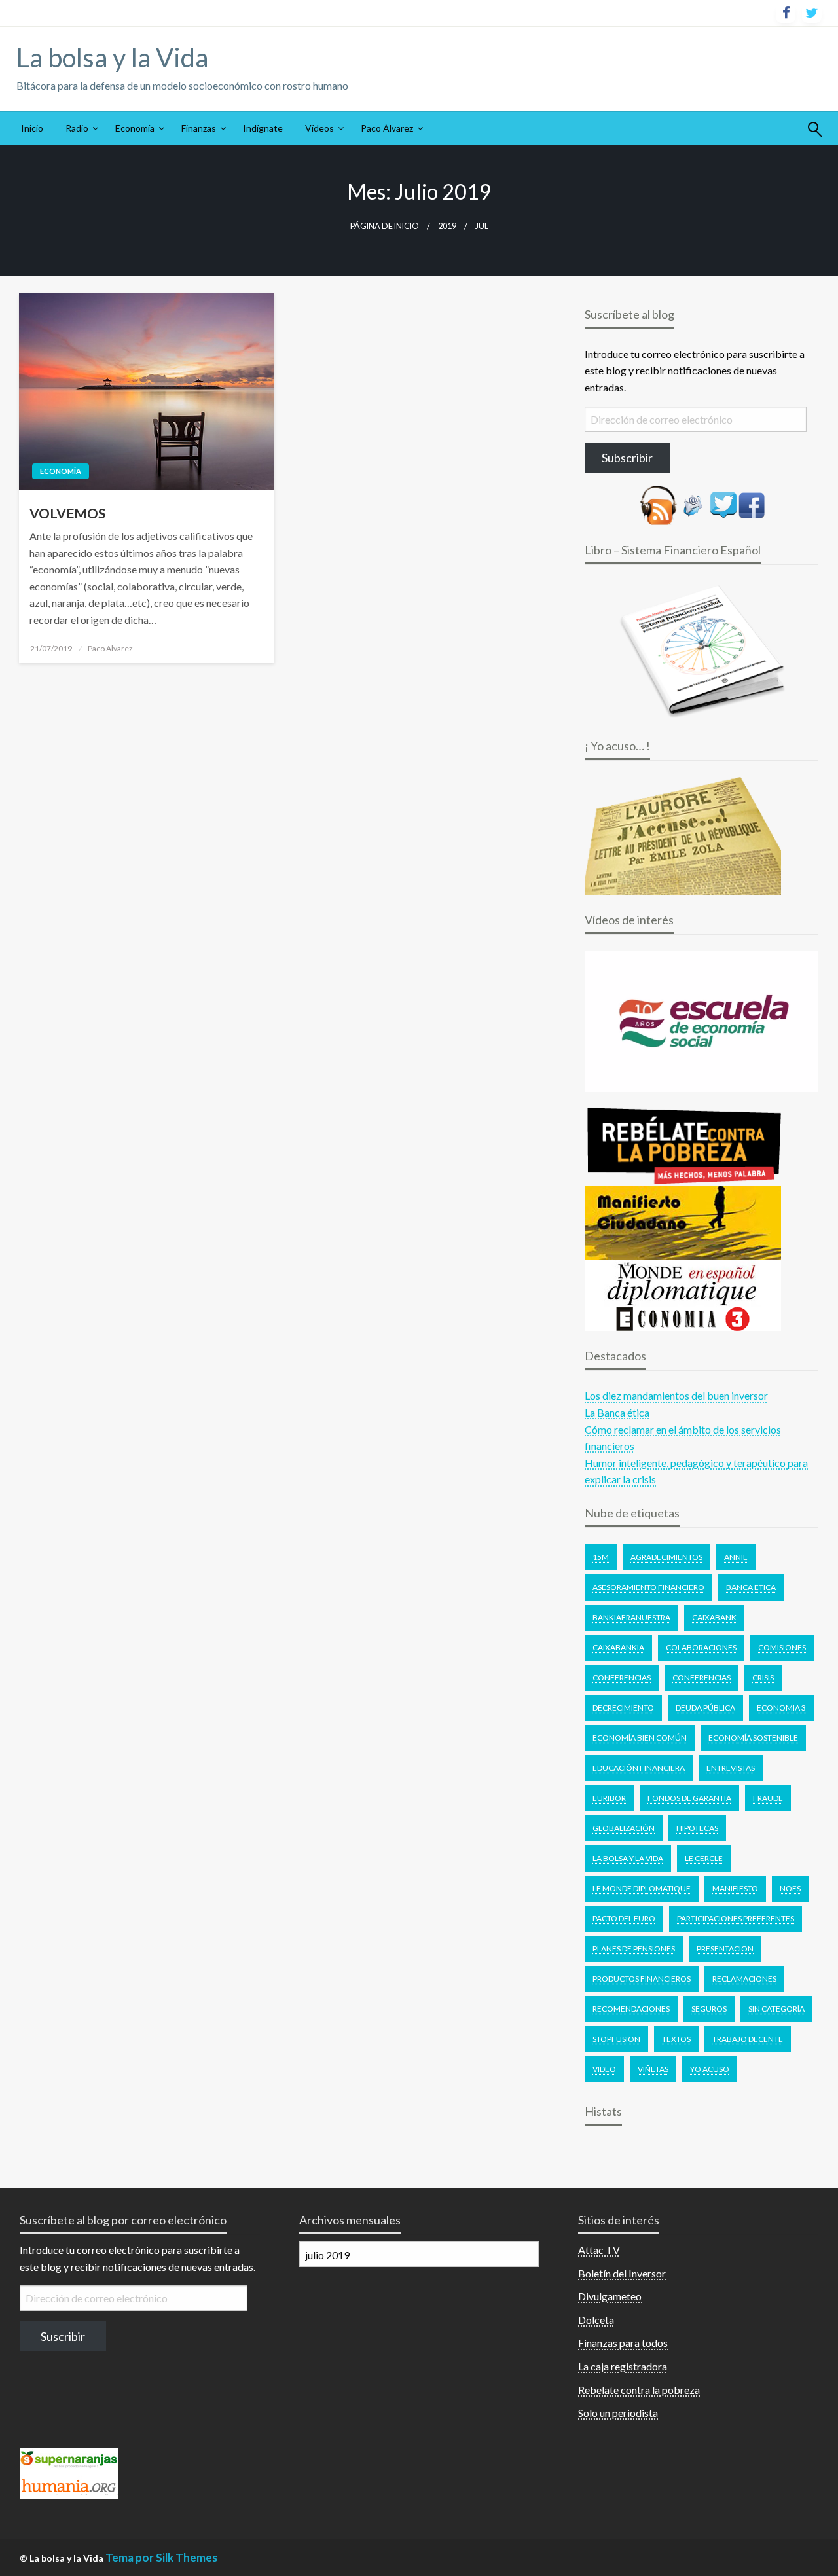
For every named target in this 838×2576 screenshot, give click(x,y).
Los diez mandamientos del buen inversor (676, 1395)
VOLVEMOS (67, 513)
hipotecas (697, 1828)
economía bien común (640, 1738)
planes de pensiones (634, 1949)
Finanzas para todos (623, 2343)
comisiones (782, 1647)
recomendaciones (631, 2009)
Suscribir (63, 2336)
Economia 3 (781, 1708)
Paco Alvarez (110, 648)
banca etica (751, 1587)
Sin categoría (776, 2009)
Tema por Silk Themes (161, 2557)
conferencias (701, 1678)
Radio (77, 128)
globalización (624, 1828)
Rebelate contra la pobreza (639, 2390)
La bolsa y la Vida (112, 58)
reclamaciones (744, 1979)
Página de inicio (385, 226)
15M (601, 1557)
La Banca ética (617, 1412)
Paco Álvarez (387, 128)
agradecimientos (666, 1557)
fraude (768, 1798)
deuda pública (705, 1708)
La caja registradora (623, 2366)
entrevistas (731, 1768)
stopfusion (616, 2039)
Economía (135, 128)
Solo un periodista (618, 2413)
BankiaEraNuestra (631, 1617)
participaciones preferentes (736, 1918)
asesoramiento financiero (648, 1587)
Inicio (32, 128)
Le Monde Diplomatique (642, 1888)
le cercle (704, 1858)
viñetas (653, 2069)
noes (790, 1888)
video (604, 2069)
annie (736, 1557)
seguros (709, 2009)
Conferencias (622, 1678)
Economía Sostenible (753, 1738)
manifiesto (735, 1888)
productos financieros (642, 1979)
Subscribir (627, 458)
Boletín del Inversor (622, 2273)
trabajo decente (748, 2039)
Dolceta (596, 2320)
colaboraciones (701, 1647)
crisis (763, 1678)
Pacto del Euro (624, 1918)
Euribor (609, 1798)
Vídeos (319, 128)
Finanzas (199, 128)
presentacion (725, 1949)
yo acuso (710, 2069)
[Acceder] (723, 504)
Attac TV (599, 2250)
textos (676, 2039)
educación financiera (639, 1768)
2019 (447, 226)
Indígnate (263, 128)
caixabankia (618, 1647)
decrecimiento (623, 1708)
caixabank (714, 1617)
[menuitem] (32, 128)
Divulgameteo (610, 2296)
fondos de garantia (689, 1798)
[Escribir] (693, 504)
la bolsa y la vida (628, 1858)
